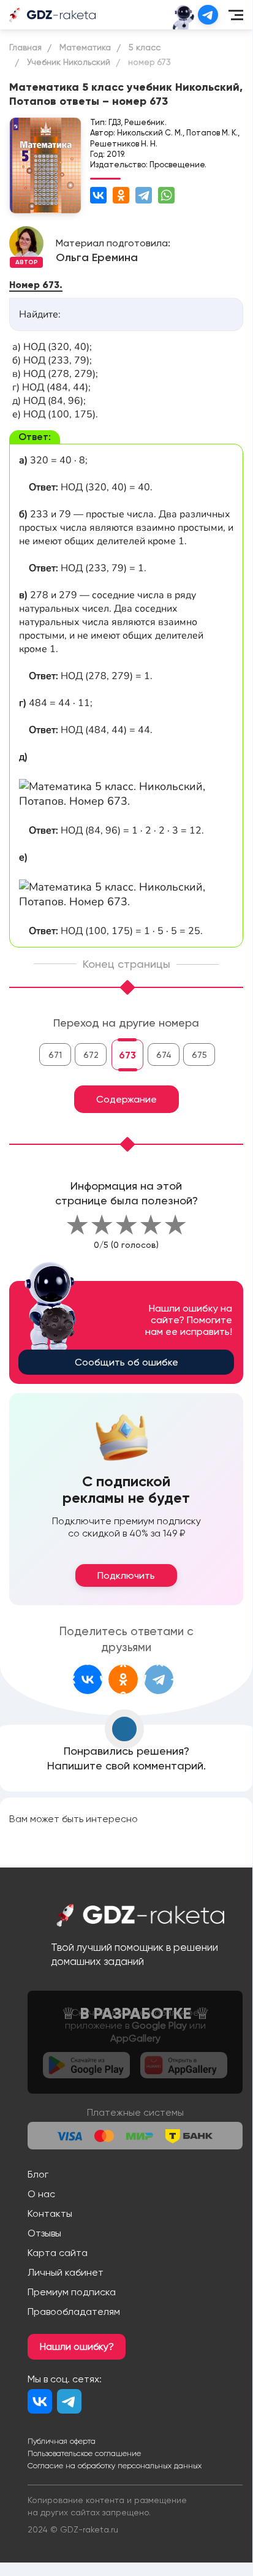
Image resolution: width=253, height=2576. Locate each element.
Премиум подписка (72, 2292)
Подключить (126, 1575)
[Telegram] (144, 195)
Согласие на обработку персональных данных (115, 2466)
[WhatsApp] (166, 195)
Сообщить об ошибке (126, 1362)
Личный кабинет (66, 2272)
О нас (41, 2194)
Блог (38, 2174)
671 (55, 1055)
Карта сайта (58, 2253)
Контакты (50, 2213)
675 (199, 1055)
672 (91, 1055)
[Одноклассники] (121, 195)
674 (164, 1055)
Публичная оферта (62, 2441)
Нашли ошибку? (77, 2346)
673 (127, 1055)
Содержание (126, 1099)
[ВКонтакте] (98, 195)
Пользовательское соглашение (84, 2453)
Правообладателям (74, 2312)
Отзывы (44, 2233)
